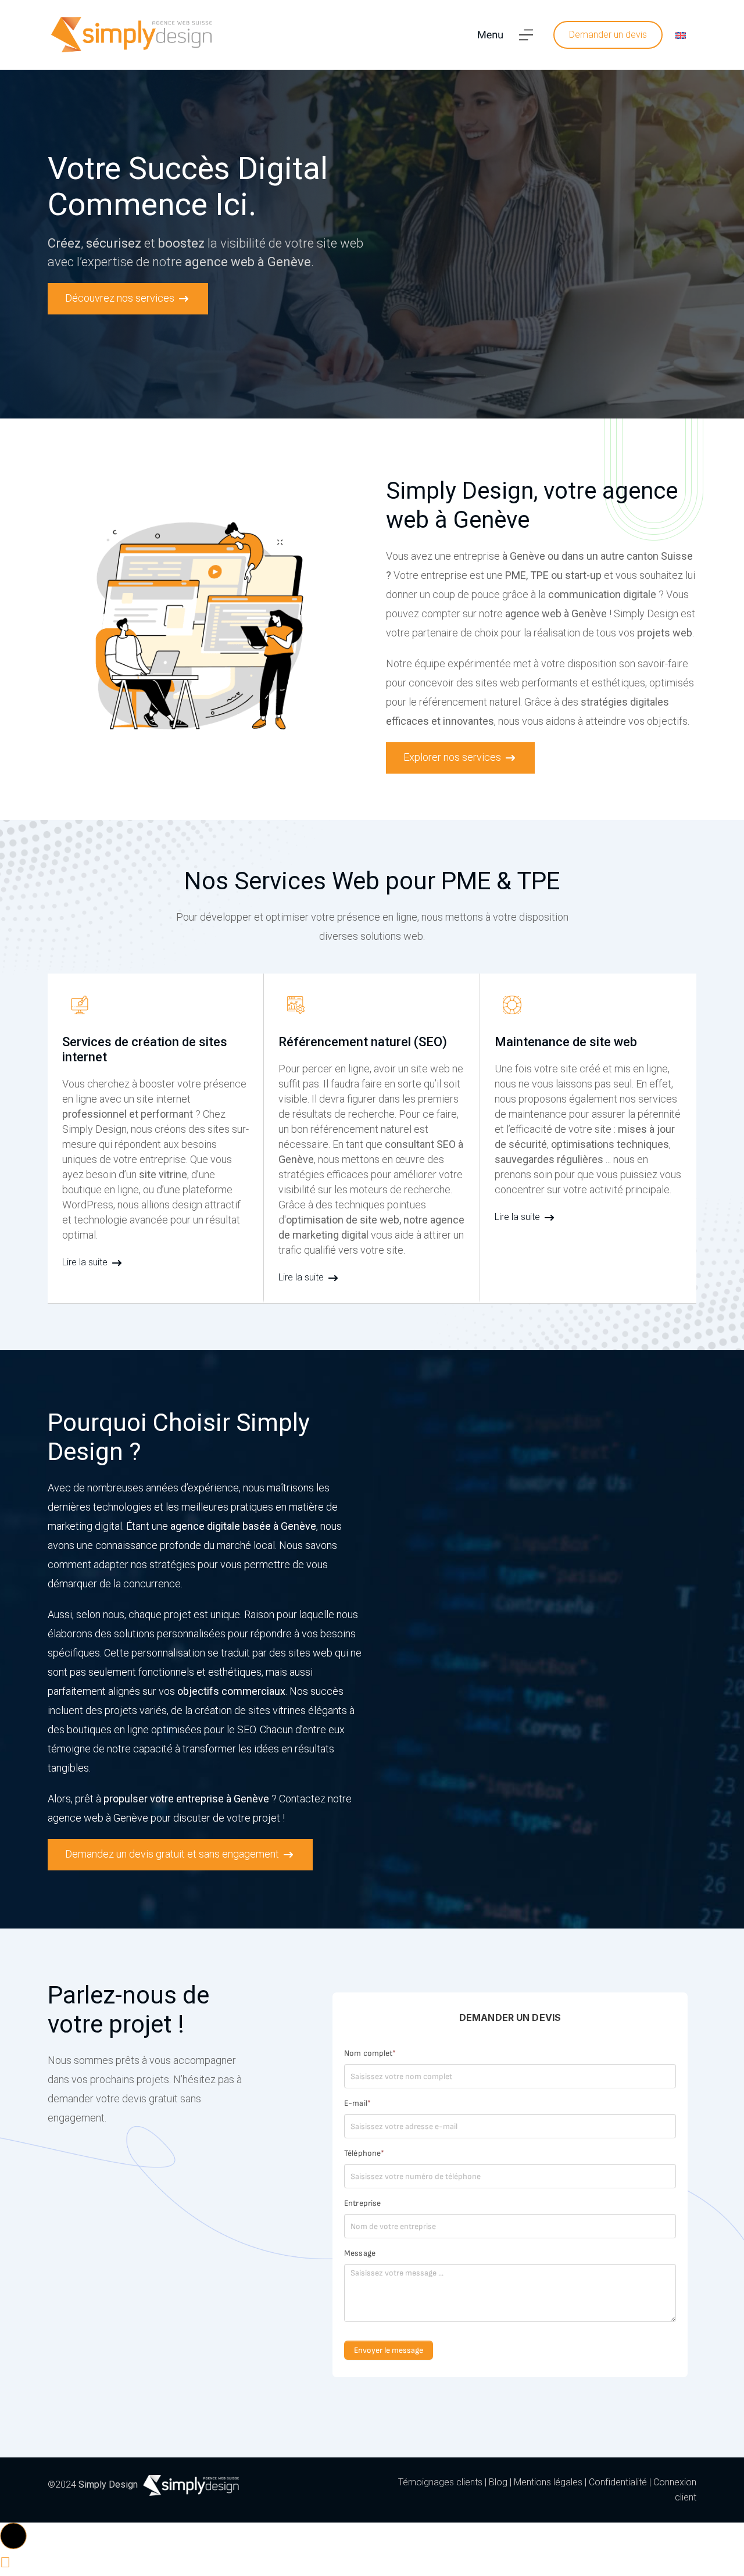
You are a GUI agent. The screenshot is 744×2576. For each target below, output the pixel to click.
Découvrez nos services (121, 298)
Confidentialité (618, 2482)
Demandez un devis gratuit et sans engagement (173, 1854)
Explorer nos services (453, 757)
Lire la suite (86, 1262)
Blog (498, 2482)
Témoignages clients (440, 2482)
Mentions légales (548, 2482)
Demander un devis (608, 35)
